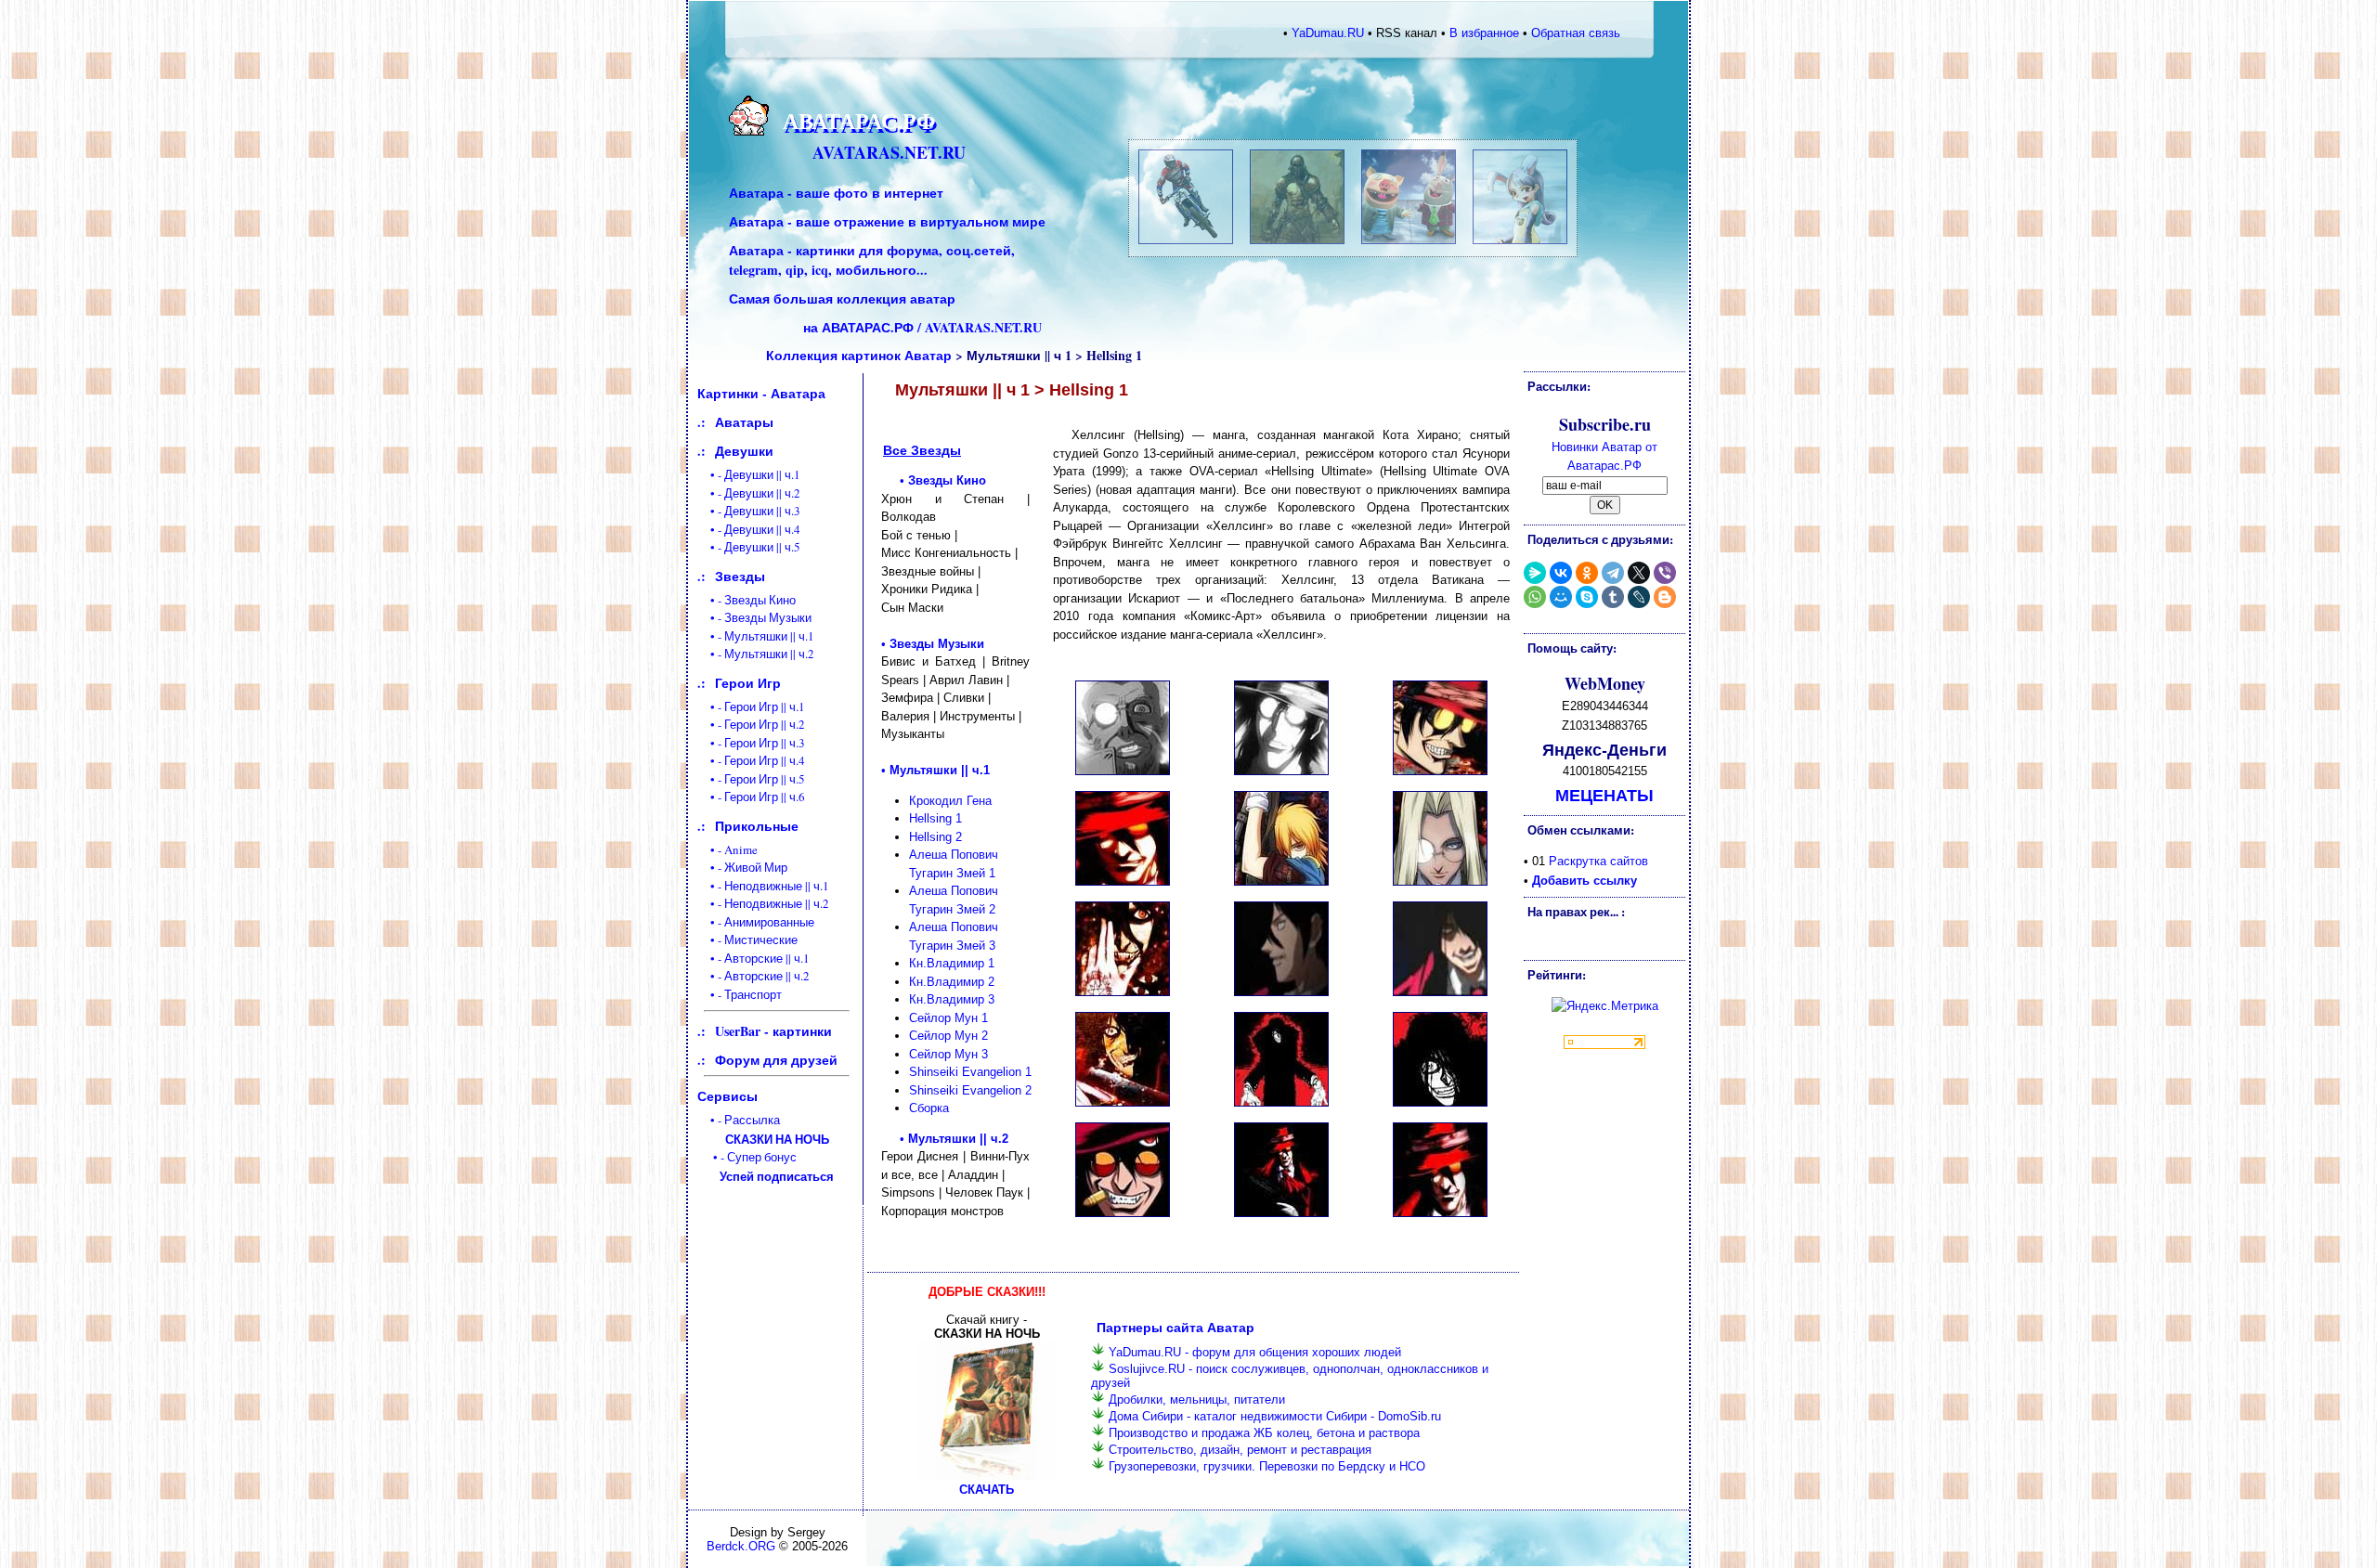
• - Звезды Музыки (754, 617)
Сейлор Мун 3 (948, 1054)
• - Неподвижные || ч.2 (763, 903)
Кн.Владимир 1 (952, 963)
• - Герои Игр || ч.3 (751, 743)
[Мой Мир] (1561, 597)
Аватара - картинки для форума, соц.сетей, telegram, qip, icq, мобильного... (872, 260)
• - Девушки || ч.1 (749, 474)
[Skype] (1587, 597)
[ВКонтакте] (1561, 573)
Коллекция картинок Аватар (859, 355)
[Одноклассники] (1587, 573)
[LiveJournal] (1639, 597)
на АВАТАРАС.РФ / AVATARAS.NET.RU (922, 327)
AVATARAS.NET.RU (889, 152)
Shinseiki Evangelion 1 (970, 1072)
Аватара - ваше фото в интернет (836, 193)
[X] (1639, 573)
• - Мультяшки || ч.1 (756, 636)
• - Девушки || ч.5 (749, 547)
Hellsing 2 (935, 837)
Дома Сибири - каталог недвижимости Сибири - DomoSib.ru (1275, 1416)
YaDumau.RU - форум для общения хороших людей (1255, 1352)
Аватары (744, 422)
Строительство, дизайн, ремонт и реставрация (1240, 1450)
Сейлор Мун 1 (948, 1018)
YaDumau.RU (1328, 33)
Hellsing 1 (935, 818)
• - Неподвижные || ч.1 (763, 886)
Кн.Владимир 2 (952, 982)
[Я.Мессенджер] (1535, 573)
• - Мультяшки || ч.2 (756, 654)
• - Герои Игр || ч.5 (751, 779)
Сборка (929, 1108)
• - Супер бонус (767, 1166)
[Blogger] (1665, 597)
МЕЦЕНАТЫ (1604, 795)
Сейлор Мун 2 (948, 1036)
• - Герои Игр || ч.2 (751, 724)
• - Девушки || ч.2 (749, 493)
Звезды (740, 576)
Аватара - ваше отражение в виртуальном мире (887, 221)
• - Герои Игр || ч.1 (751, 706)
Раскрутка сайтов (1598, 861)
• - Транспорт (740, 994)
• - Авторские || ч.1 (753, 958)
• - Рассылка (763, 1129)
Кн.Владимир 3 (952, 999)
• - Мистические (747, 940)
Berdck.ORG (741, 1546)
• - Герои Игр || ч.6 (751, 797)
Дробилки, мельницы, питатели (1197, 1400)
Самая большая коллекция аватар (842, 298)
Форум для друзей (776, 1060)
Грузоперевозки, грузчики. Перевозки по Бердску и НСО (1267, 1466)
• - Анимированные (756, 922)
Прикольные (757, 826)
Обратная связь (1576, 33)
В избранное (1484, 33)
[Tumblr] (1613, 597)
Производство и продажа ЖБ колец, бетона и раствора (1264, 1433)
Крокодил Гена (950, 801)
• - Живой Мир (742, 867)
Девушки (744, 451)
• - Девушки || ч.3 (749, 511)
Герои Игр (748, 683)
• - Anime (727, 849)
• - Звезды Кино (747, 600)
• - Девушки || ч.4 (749, 529)
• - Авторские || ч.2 (753, 976)
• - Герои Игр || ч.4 (751, 760)
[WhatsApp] (1535, 597)
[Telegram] (1613, 573)
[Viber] (1665, 573)
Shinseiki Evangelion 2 (970, 1090)
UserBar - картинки (773, 1031)
